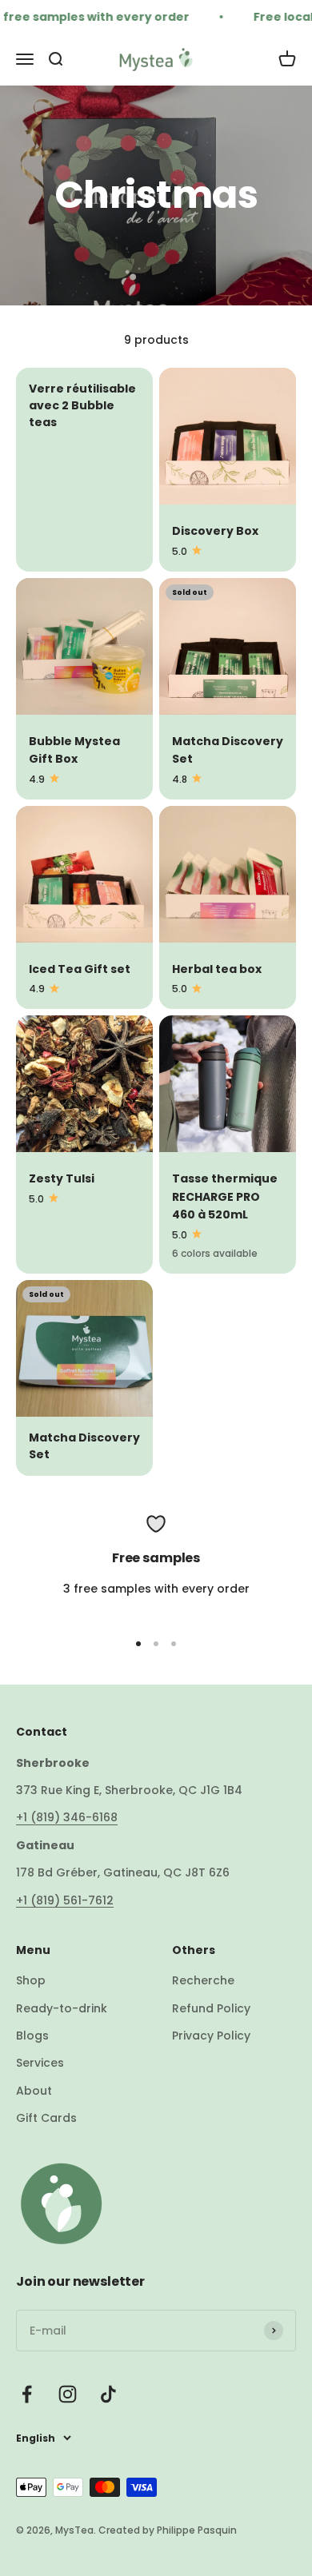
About (34, 2091)
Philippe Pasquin (196, 2530)
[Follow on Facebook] (27, 2394)
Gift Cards (46, 2118)
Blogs (32, 2036)
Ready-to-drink (62, 2008)
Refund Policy (211, 2008)
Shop (31, 1980)
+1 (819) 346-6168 (67, 1817)
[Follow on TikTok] (108, 2394)
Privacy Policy (211, 2036)
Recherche (203, 1980)
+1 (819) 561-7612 (65, 1900)
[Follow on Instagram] (68, 2394)
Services (40, 2063)
